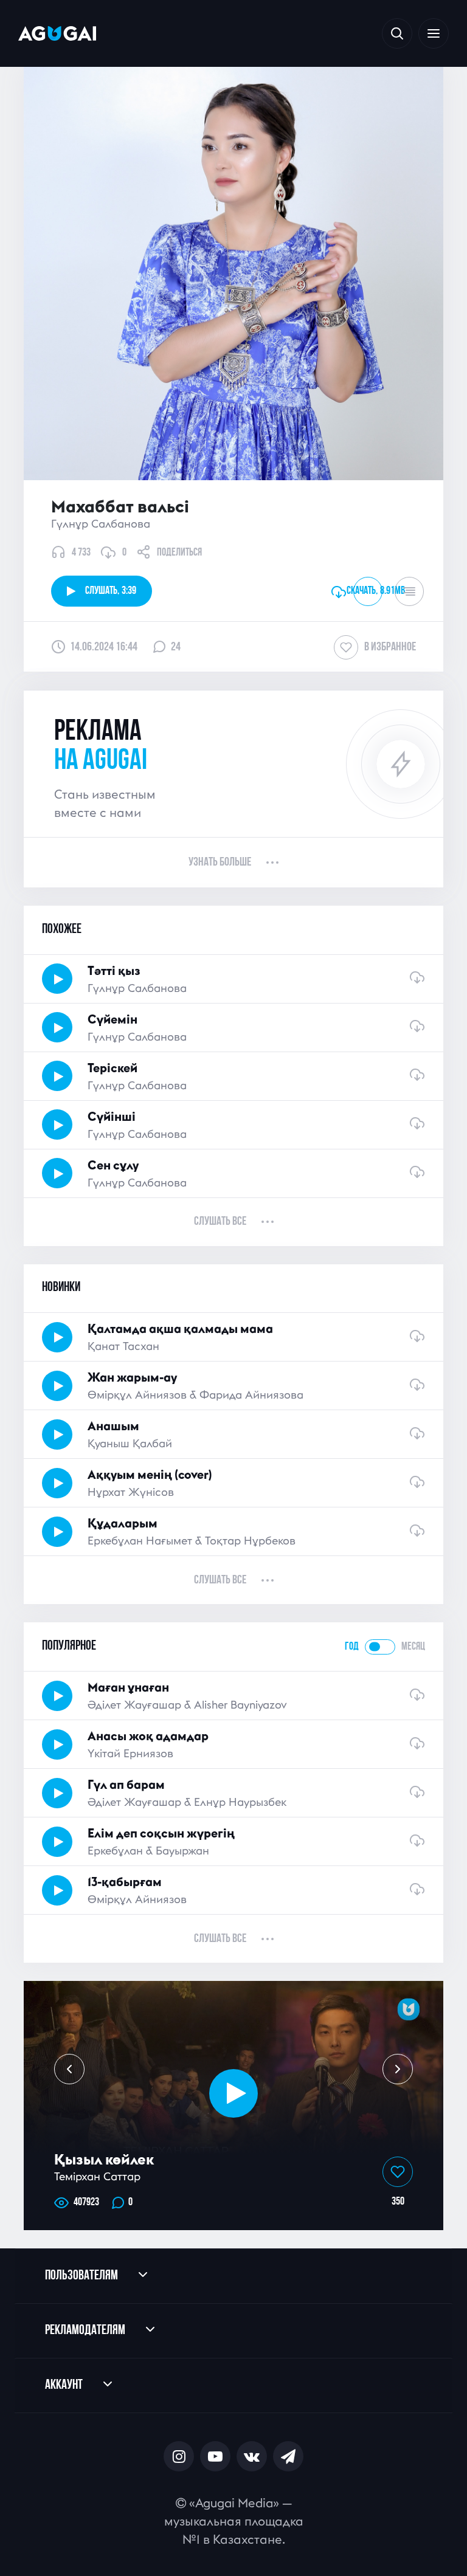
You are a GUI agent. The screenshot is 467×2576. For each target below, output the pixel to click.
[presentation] (69, 2069)
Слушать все (220, 1222)
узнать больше (220, 863)
